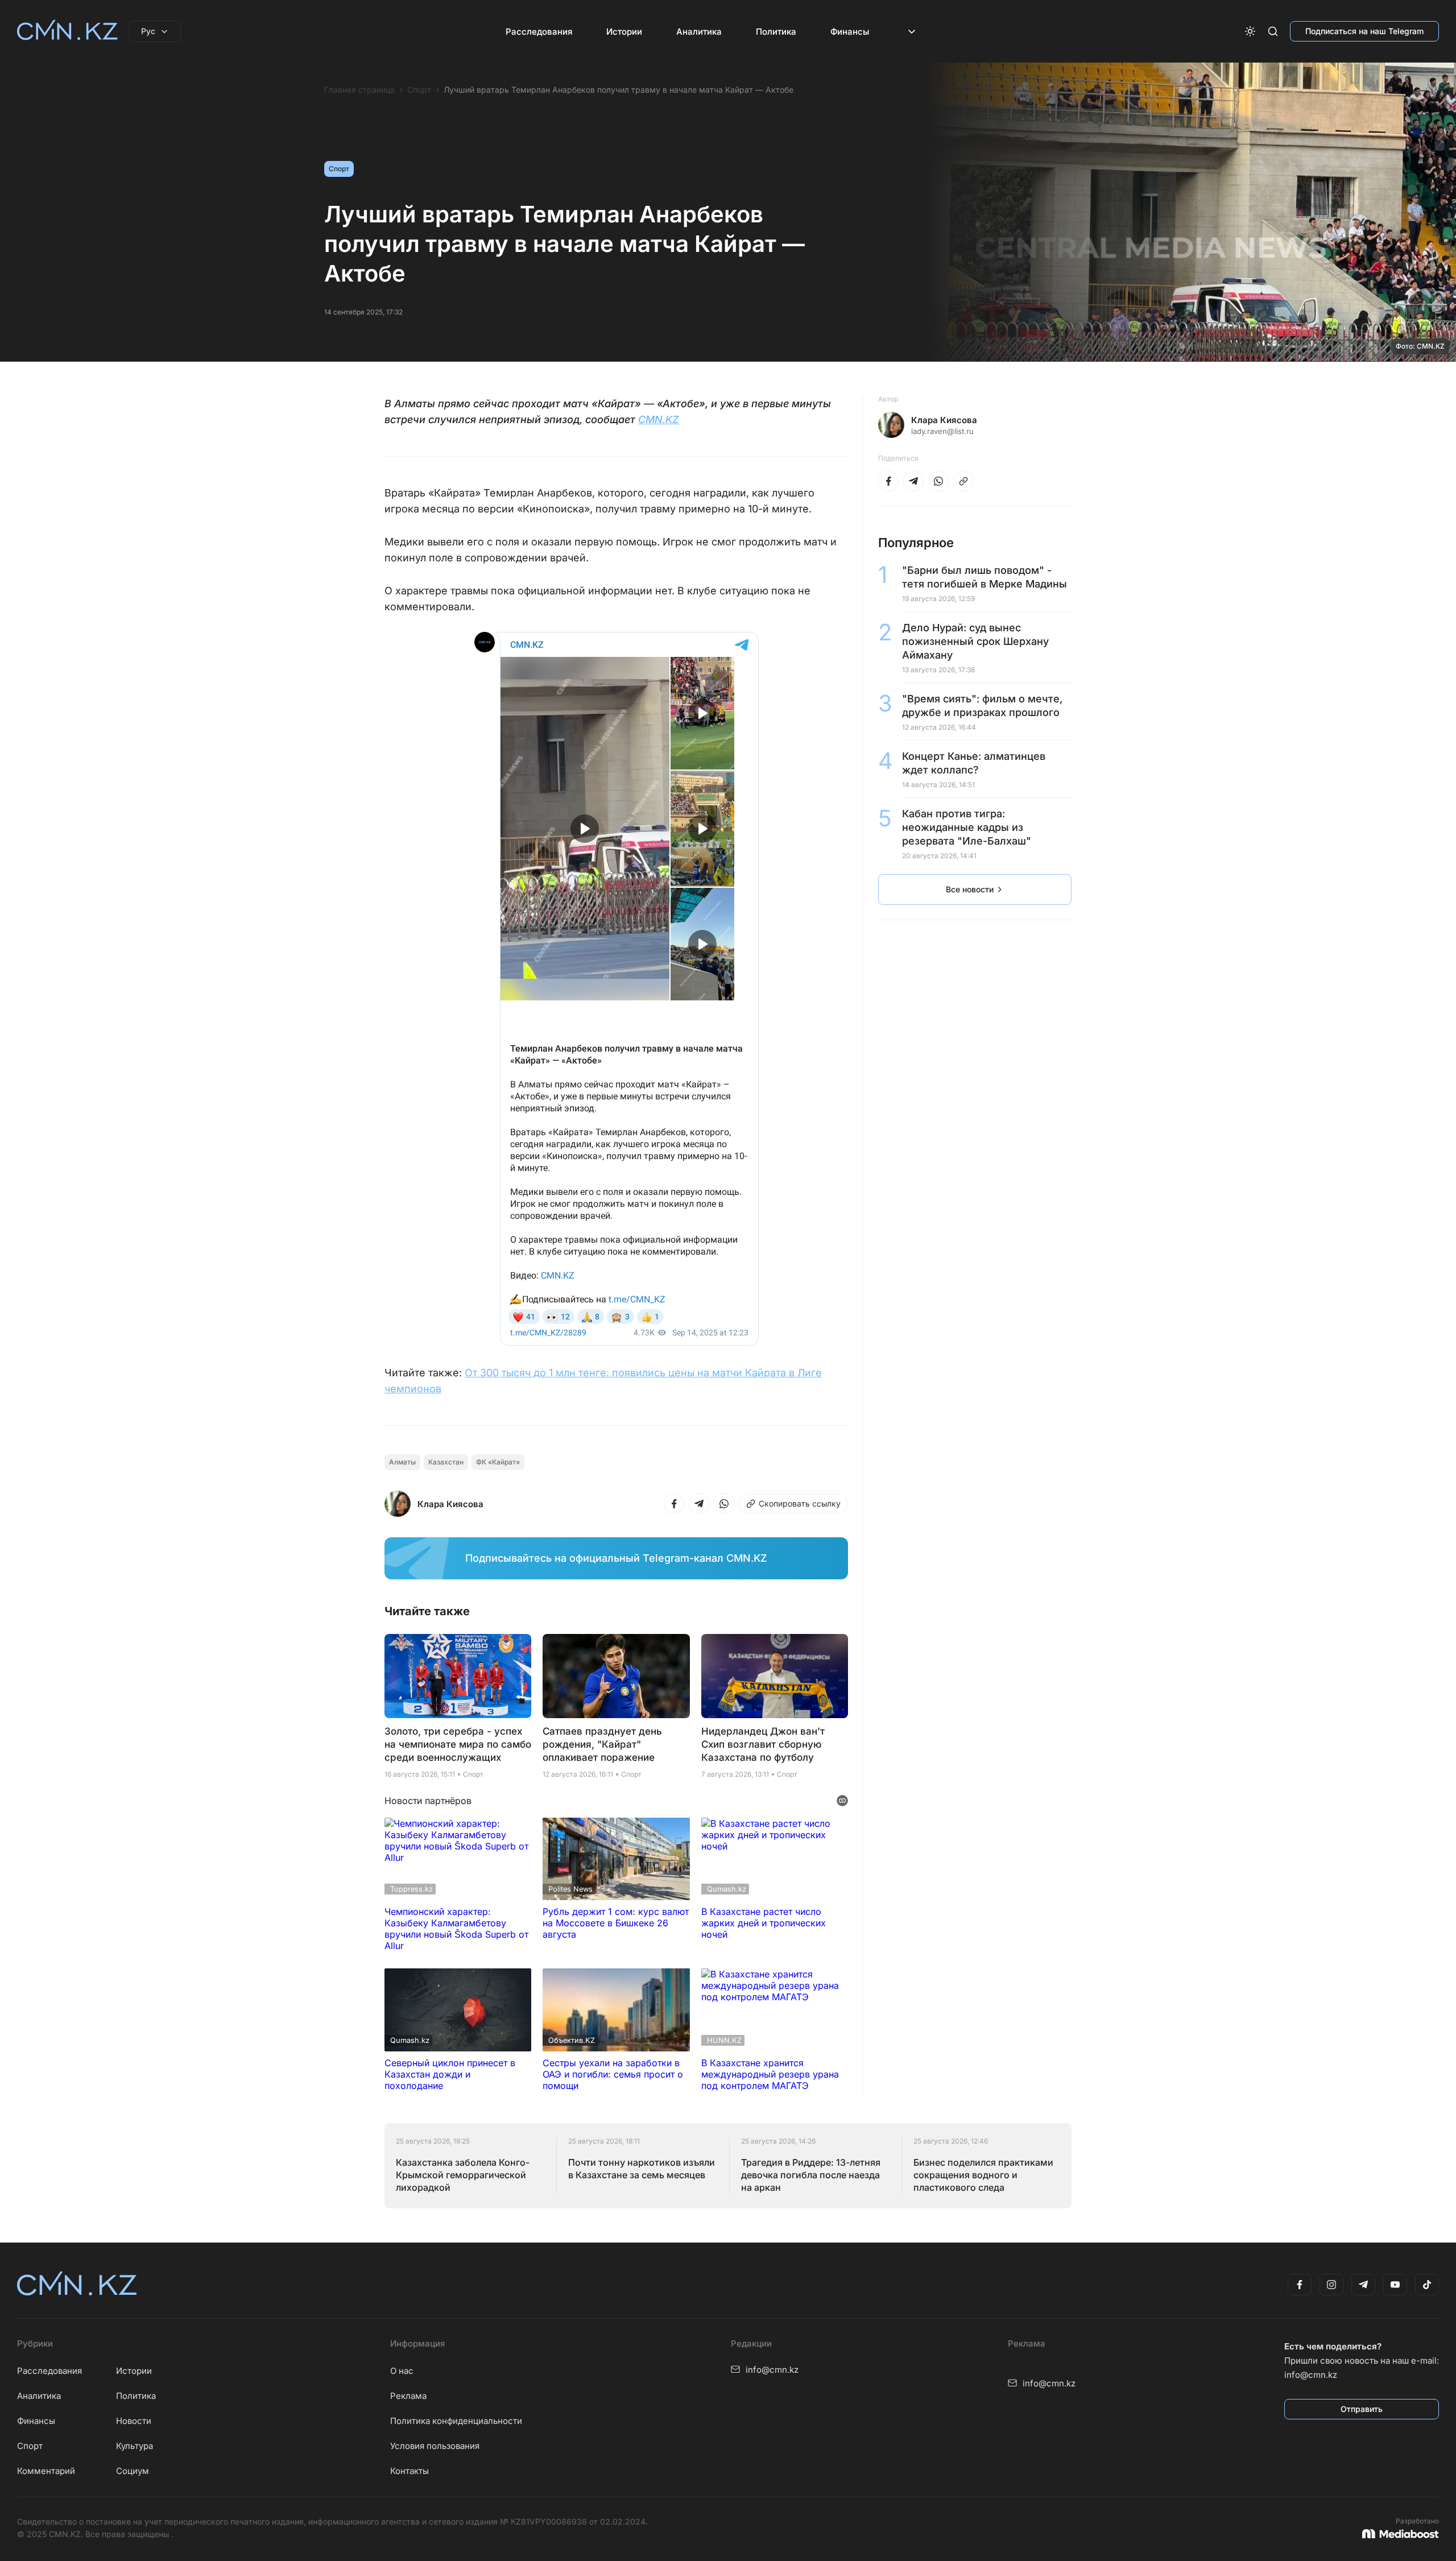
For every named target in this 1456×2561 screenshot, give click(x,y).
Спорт (419, 90)
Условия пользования (435, 2446)
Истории (624, 32)
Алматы (402, 1462)
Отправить (1362, 2409)
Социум (133, 2471)
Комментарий (46, 2471)
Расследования (539, 32)
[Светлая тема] (1250, 31)
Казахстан (446, 1462)
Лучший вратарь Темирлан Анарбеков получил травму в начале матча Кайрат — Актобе (619, 90)
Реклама (408, 2396)
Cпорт (30, 2446)
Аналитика (699, 32)
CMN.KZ (659, 419)
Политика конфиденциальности (456, 2421)
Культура (135, 2446)
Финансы (850, 32)
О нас (402, 2371)
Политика (776, 32)
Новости (134, 2421)
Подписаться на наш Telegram (1364, 31)
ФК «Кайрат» (498, 1462)
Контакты (409, 2471)
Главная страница (359, 90)
